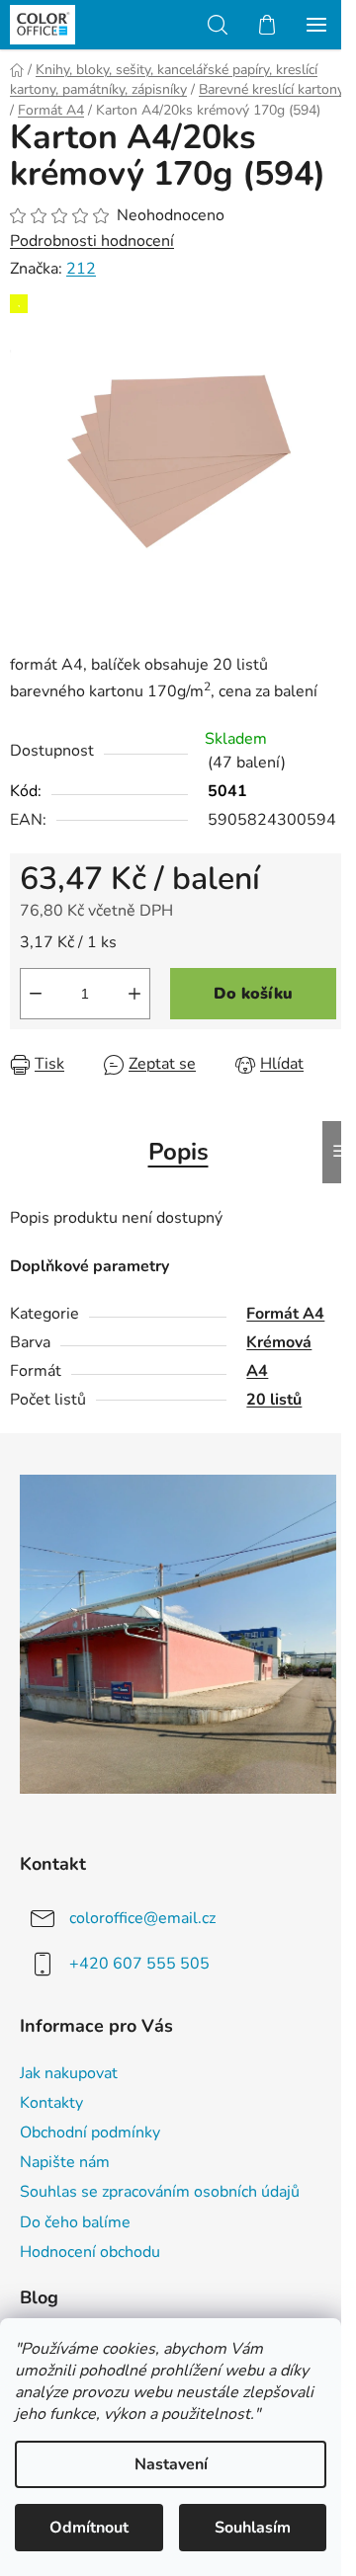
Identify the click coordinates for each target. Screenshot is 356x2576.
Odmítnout (89, 2528)
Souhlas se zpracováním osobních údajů (160, 2192)
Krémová (279, 1342)
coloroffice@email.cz (142, 1918)
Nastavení (171, 2464)
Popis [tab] (178, 1152)
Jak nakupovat (69, 2073)
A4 (257, 1371)
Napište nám (65, 2162)
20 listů (274, 1400)
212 (81, 269)
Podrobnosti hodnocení (92, 241)
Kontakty (51, 2103)
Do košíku (253, 994)
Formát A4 (285, 1314)
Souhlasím (253, 2528)
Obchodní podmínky (90, 2133)
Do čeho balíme (75, 2222)
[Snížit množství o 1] (36, 994)
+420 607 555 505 (139, 1964)
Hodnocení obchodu (90, 2252)
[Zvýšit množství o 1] (134, 994)
